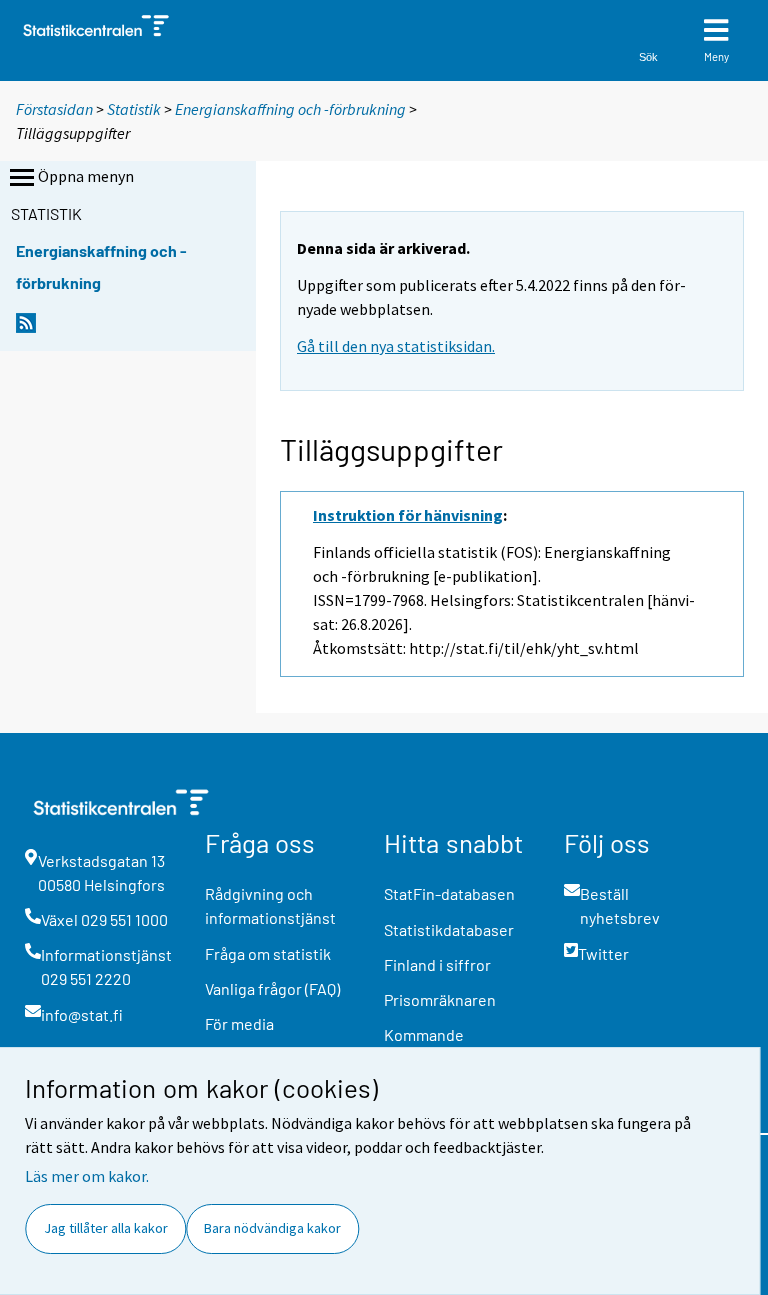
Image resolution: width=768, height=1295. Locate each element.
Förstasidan (54, 109)
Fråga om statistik (268, 953)
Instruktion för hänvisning (408, 515)
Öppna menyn (86, 176)
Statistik (134, 109)
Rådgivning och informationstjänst (270, 905)
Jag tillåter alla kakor (106, 1228)
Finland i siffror (437, 964)
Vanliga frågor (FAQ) (272, 988)
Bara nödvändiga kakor (272, 1228)
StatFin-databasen (449, 893)
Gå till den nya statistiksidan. (396, 346)
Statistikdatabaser (449, 929)
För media (239, 1023)
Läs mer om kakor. (87, 1176)
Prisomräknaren (440, 999)
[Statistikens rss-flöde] (26, 328)
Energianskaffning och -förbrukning (290, 109)
